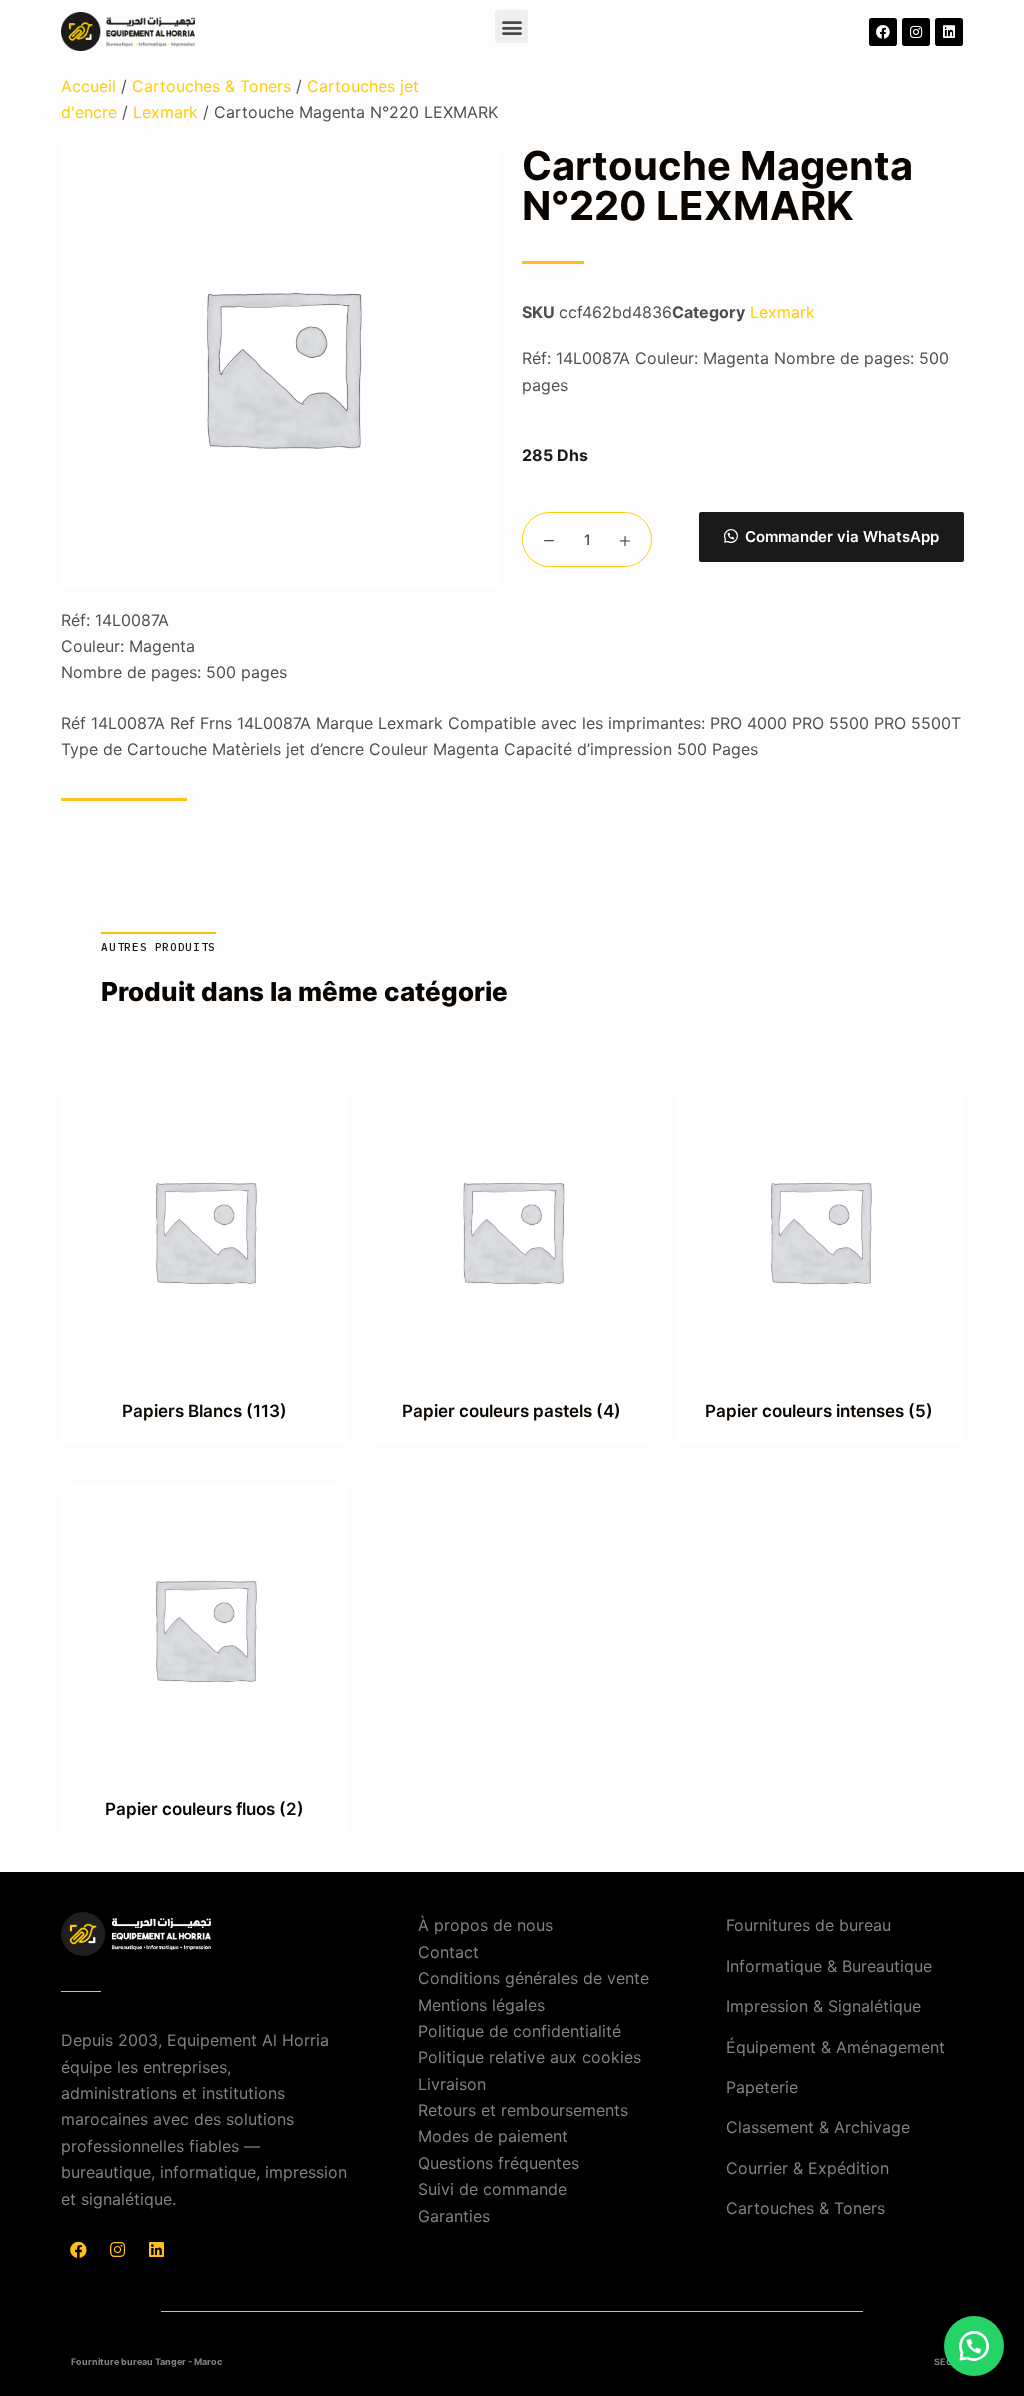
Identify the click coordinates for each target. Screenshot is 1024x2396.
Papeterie (762, 2087)
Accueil (88, 86)
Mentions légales (481, 2005)
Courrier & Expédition (807, 2168)
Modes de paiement (493, 2136)
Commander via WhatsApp (842, 536)
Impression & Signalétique (823, 2006)
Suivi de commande (492, 2189)
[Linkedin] (949, 32)
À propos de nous (485, 1925)
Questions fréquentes (498, 2163)
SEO (943, 2361)
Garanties (454, 2216)
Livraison (452, 2084)
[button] (511, 26)
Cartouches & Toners (211, 86)
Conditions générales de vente (533, 1978)
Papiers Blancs (204, 1411)
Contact (448, 1952)
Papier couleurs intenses (819, 1411)
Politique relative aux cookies (529, 2057)
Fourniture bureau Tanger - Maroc (146, 2361)
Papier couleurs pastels (511, 1411)
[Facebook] (883, 32)
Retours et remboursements (523, 2110)
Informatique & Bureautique (829, 1966)
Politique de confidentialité (519, 2031)
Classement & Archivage (818, 2127)
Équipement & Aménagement (835, 2047)
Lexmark (165, 112)
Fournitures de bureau (808, 1925)
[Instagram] (916, 32)
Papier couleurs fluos (204, 1809)
